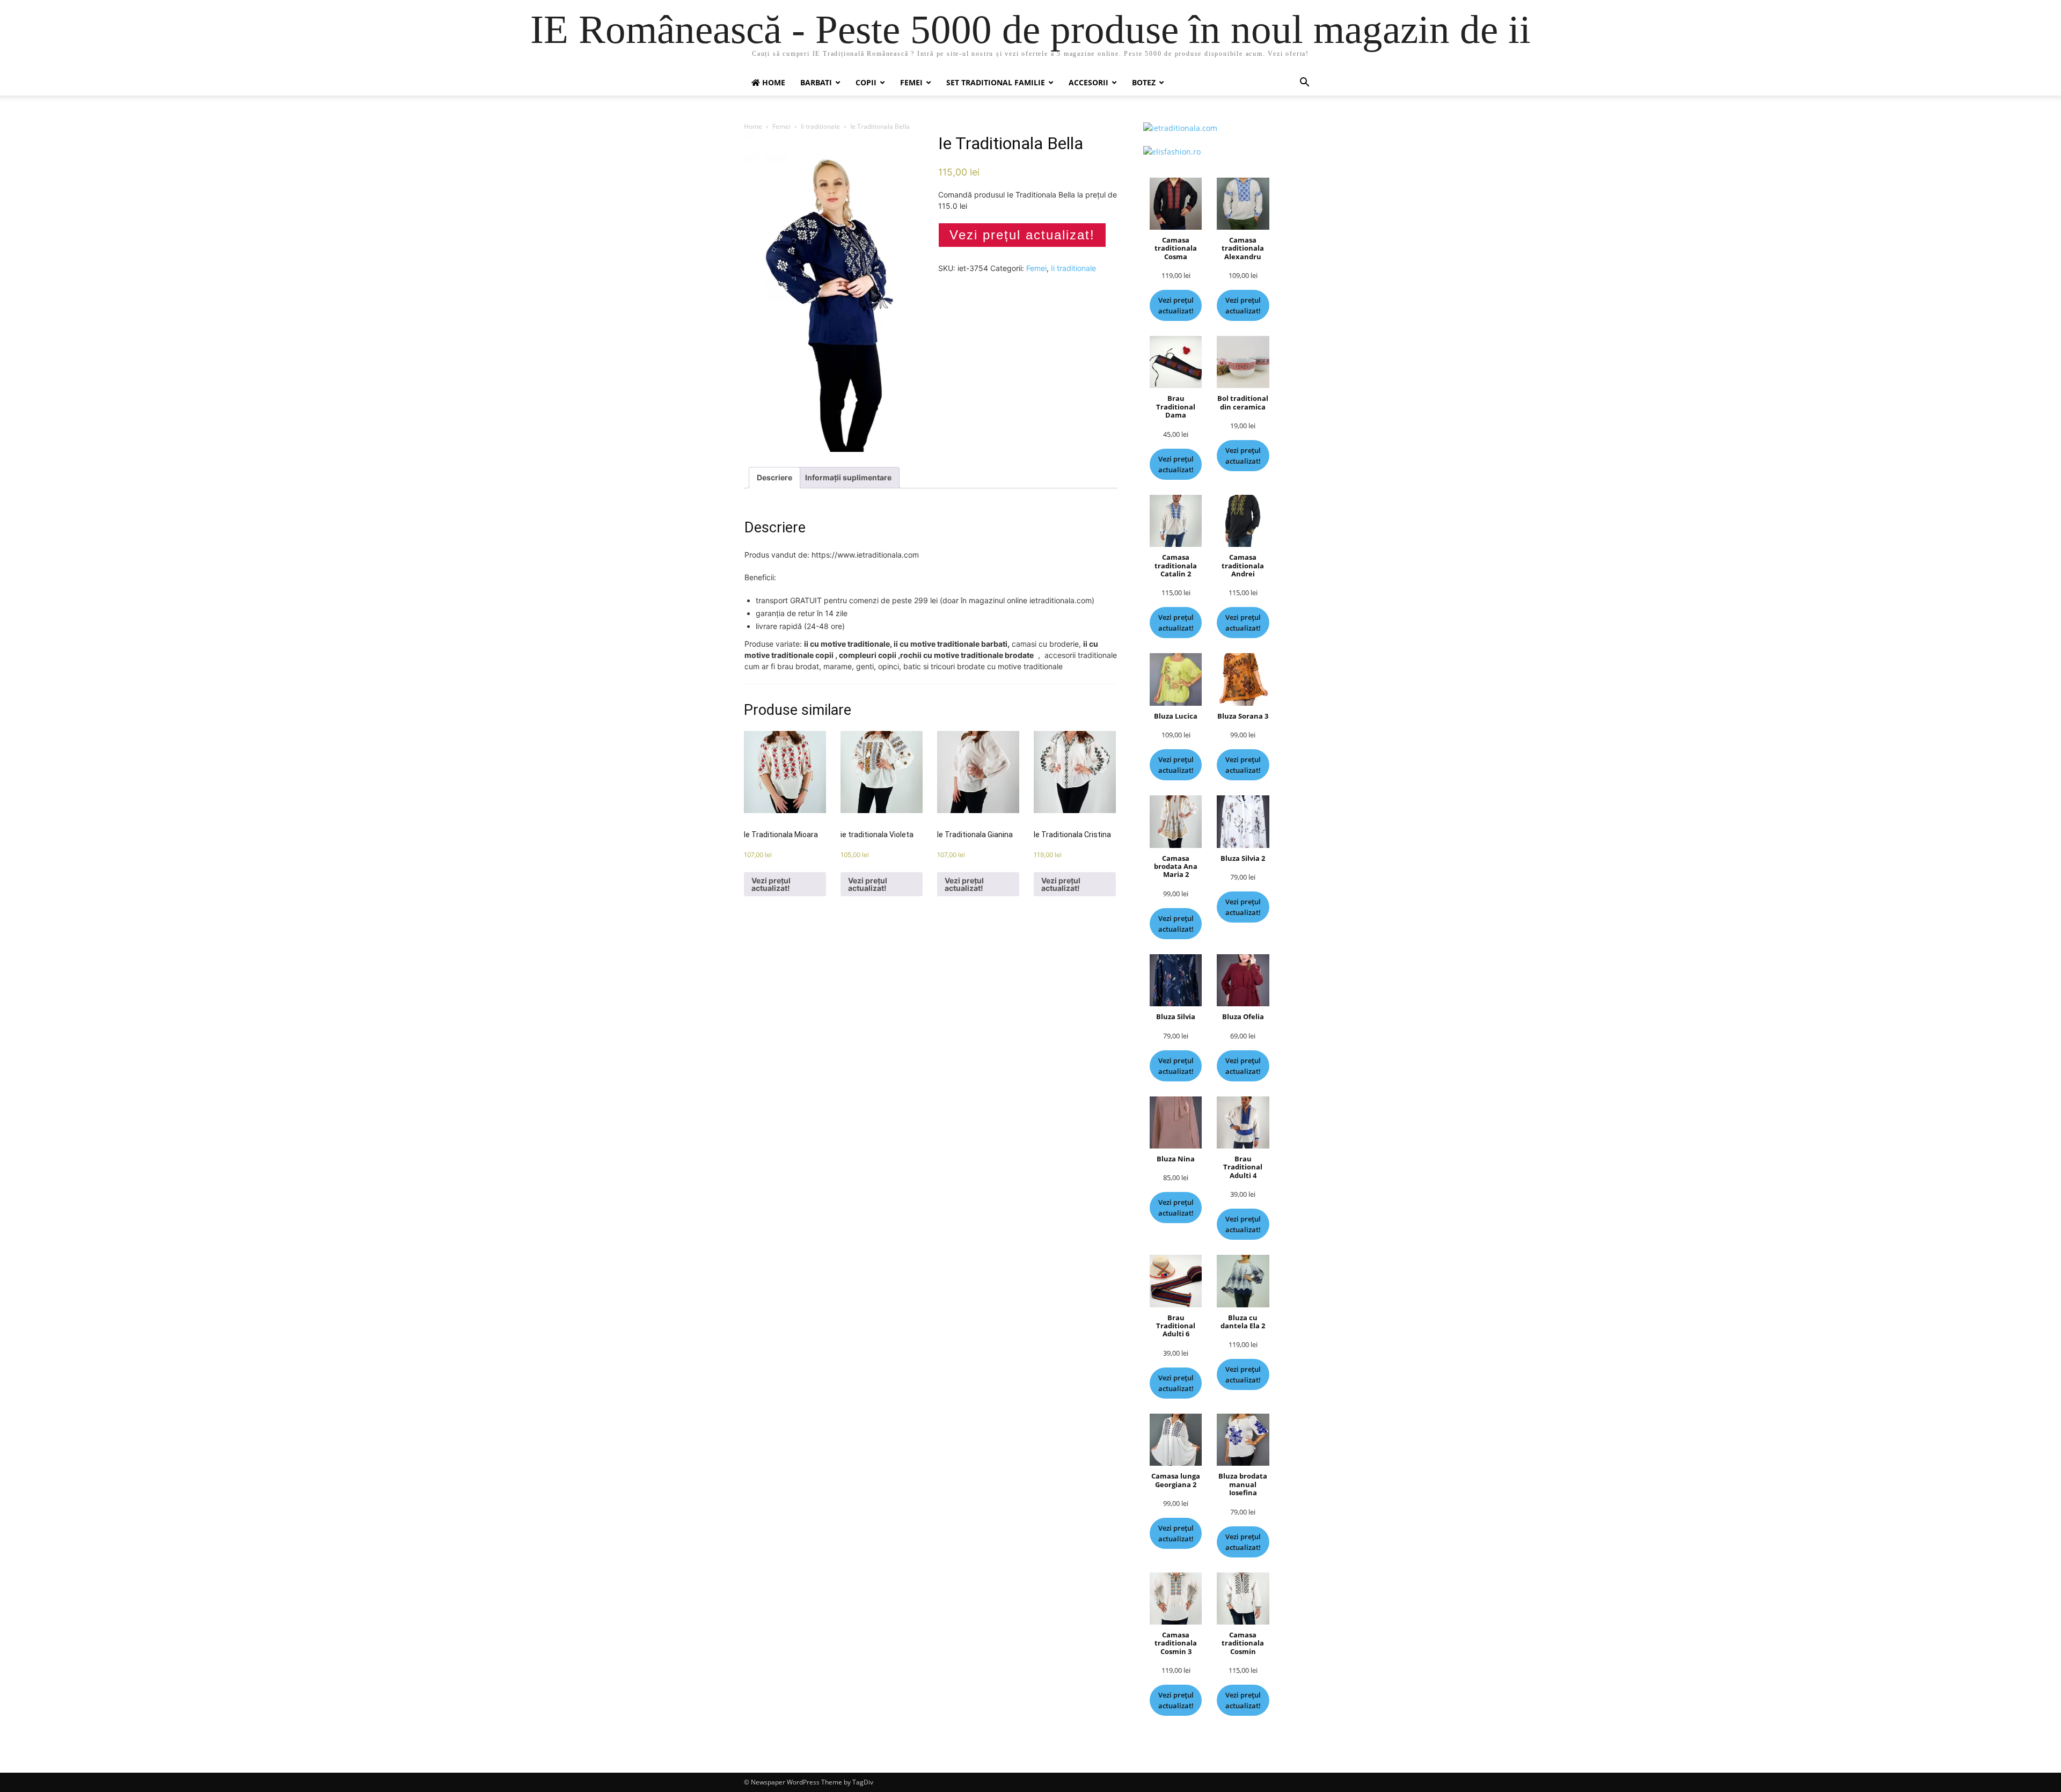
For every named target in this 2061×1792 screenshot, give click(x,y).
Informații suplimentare (848, 477)
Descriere (774, 477)
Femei (911, 82)
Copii (866, 82)
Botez (1144, 82)
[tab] (774, 478)
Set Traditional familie (996, 82)
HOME (773, 82)
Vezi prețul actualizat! (1022, 235)
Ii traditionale (820, 126)
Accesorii (1088, 82)
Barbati (816, 82)
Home (753, 126)
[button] (1304, 83)
